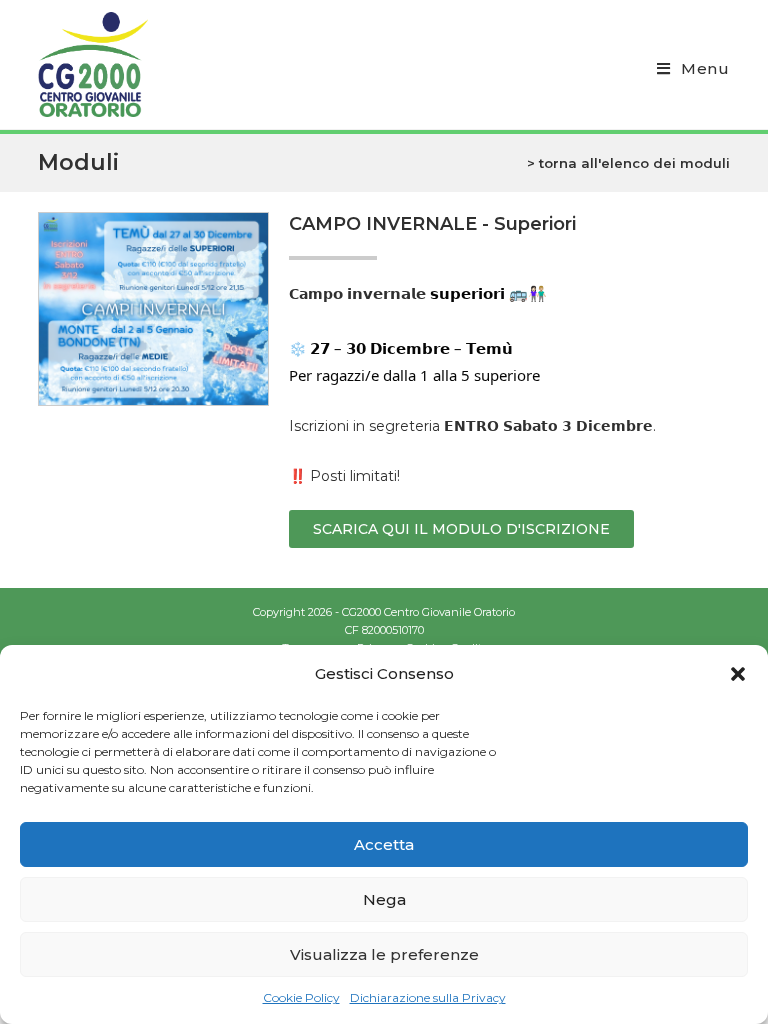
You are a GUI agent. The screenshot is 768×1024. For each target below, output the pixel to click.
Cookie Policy (301, 997)
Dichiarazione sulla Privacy (428, 997)
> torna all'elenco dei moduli (628, 163)
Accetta (384, 844)
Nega (384, 899)
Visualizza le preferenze (384, 954)
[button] (738, 674)
